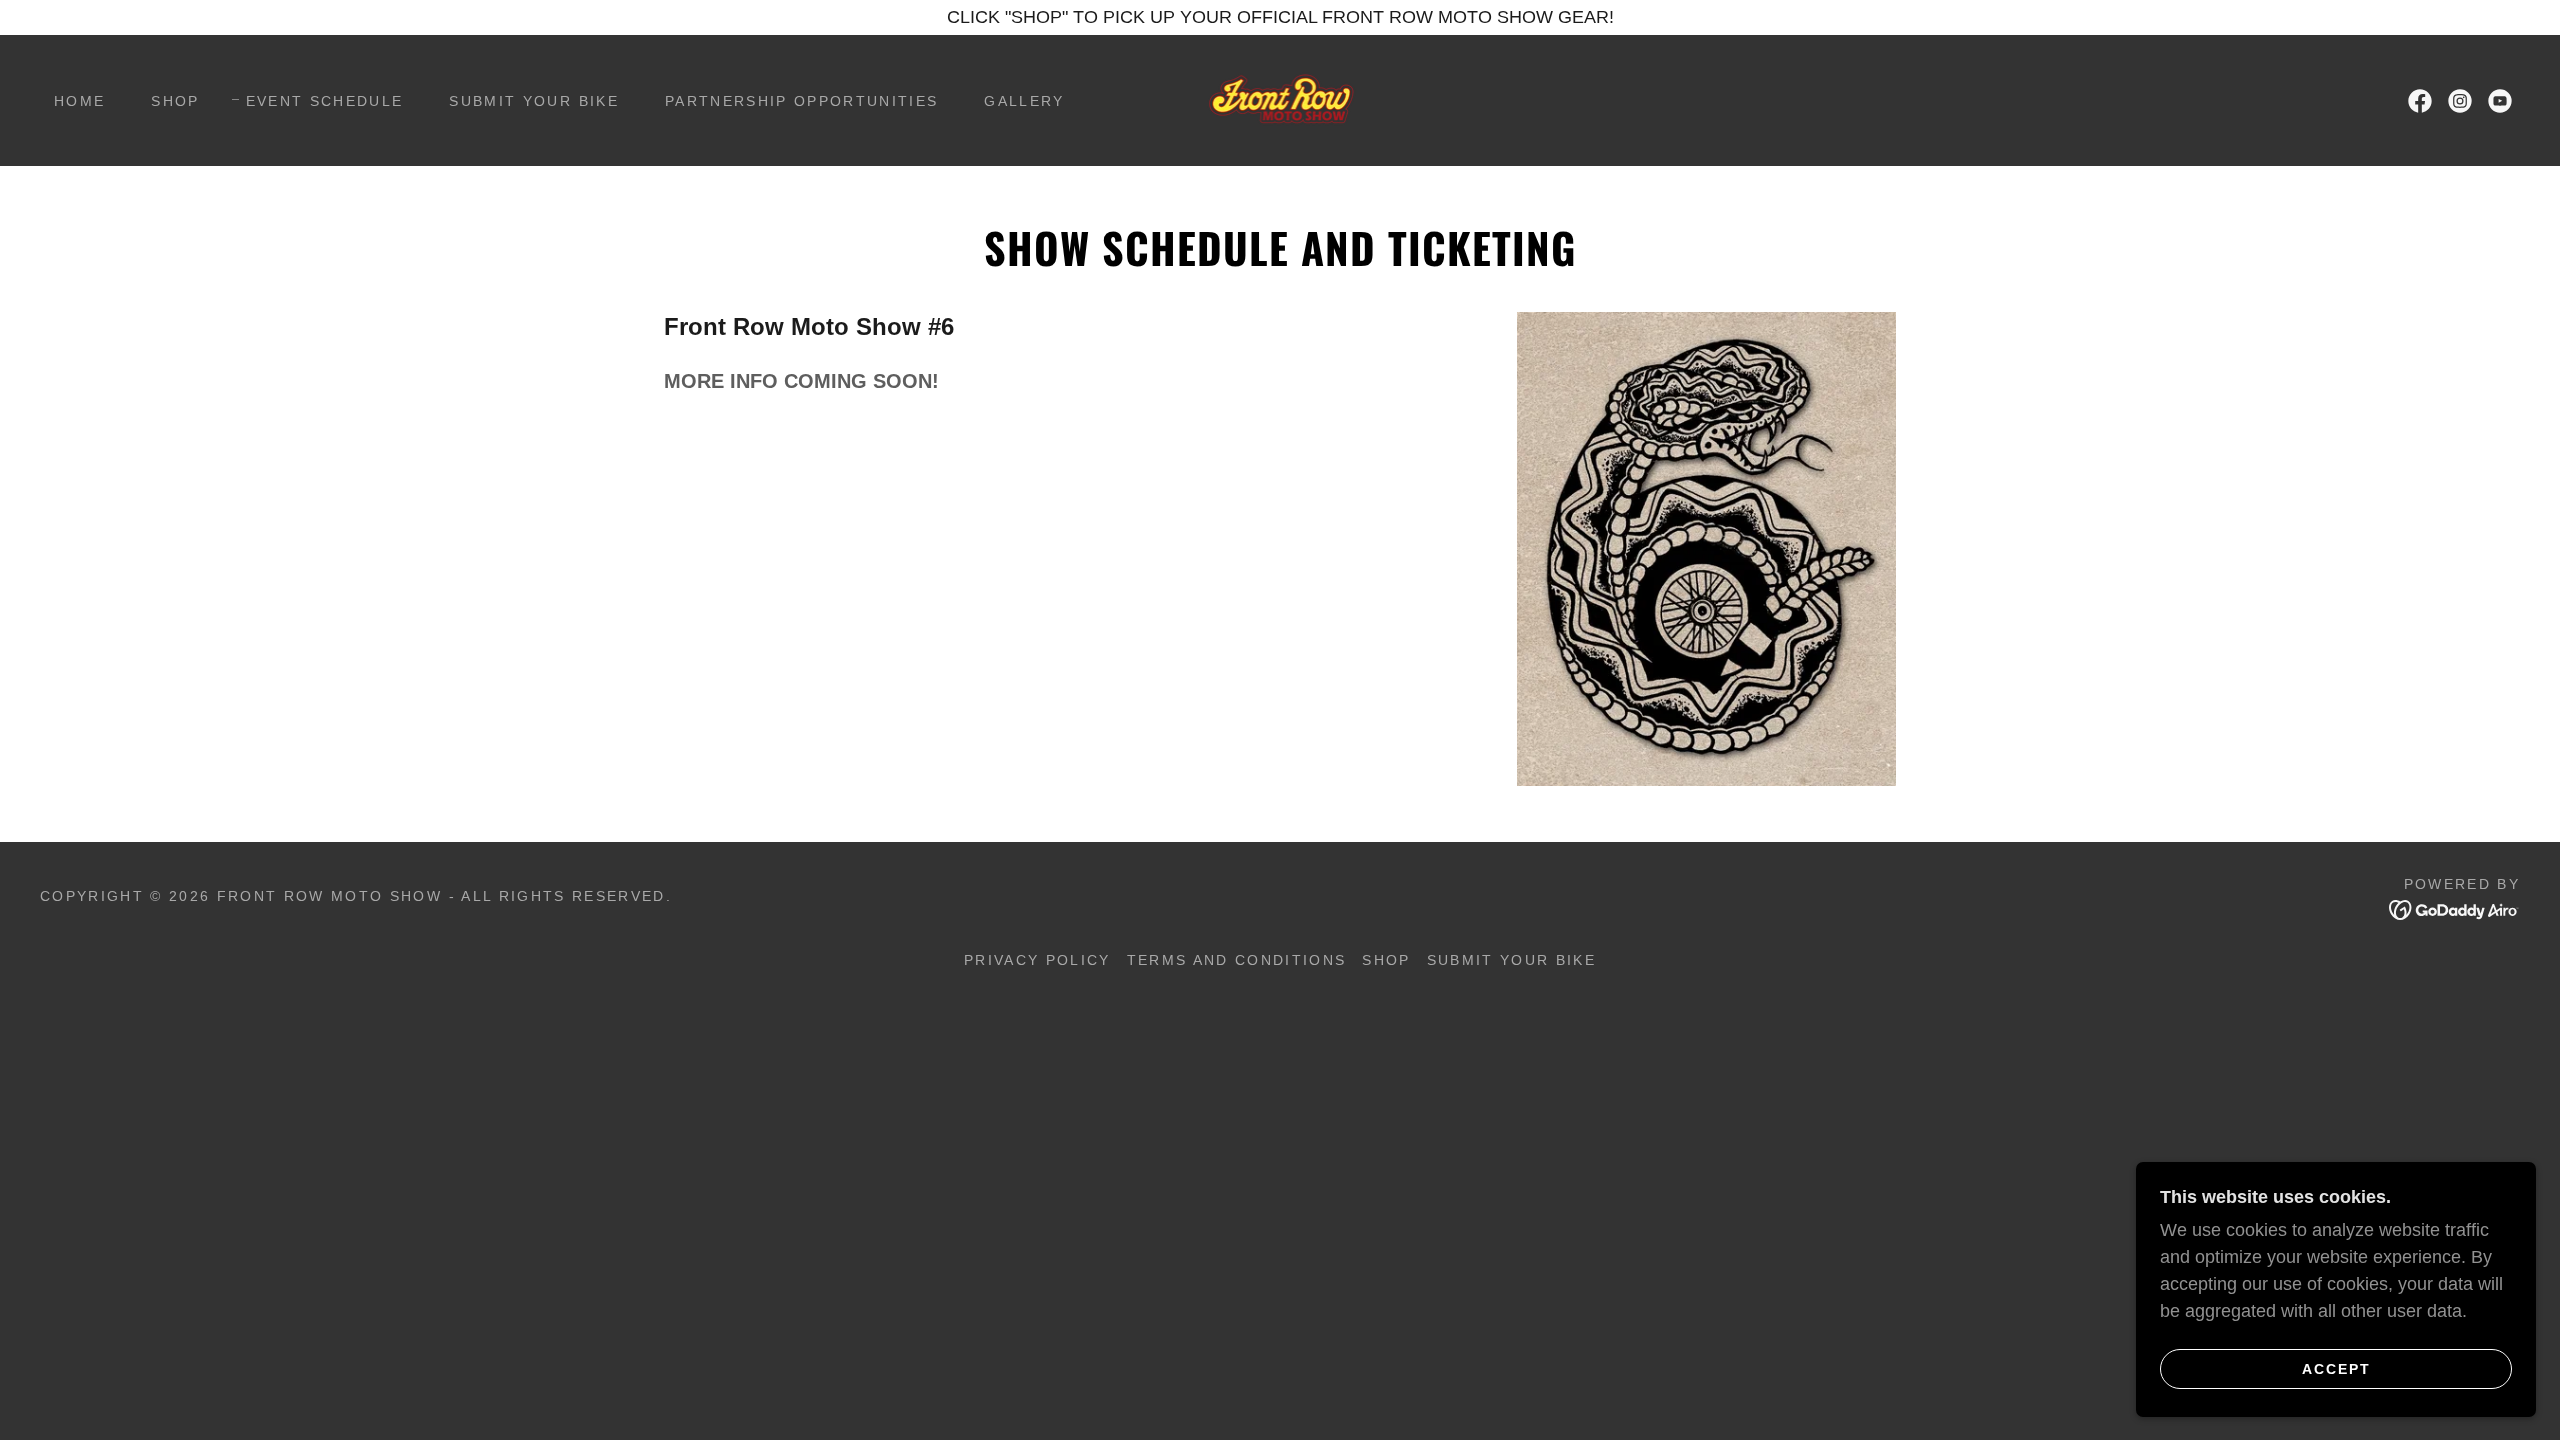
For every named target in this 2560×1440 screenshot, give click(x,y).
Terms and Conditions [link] (1237, 960)
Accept (2336, 1368)
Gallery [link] (1024, 101)
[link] (1279, 99)
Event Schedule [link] (325, 101)
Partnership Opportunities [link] (801, 101)
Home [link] (79, 101)
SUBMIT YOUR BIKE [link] (533, 101)
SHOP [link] (175, 101)
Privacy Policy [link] (1037, 960)
